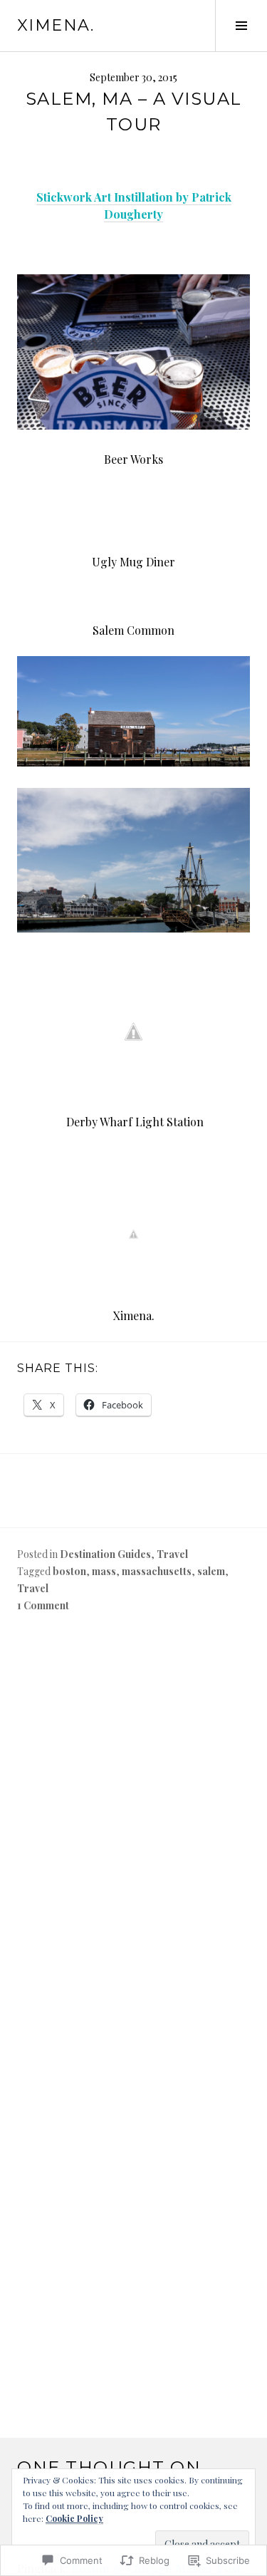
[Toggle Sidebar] (241, 26)
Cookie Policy (74, 2518)
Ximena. (56, 25)
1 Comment (43, 1605)
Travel (172, 1554)
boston (69, 1571)
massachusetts (157, 1571)
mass (104, 1571)
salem (211, 1571)
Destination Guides (105, 1554)
